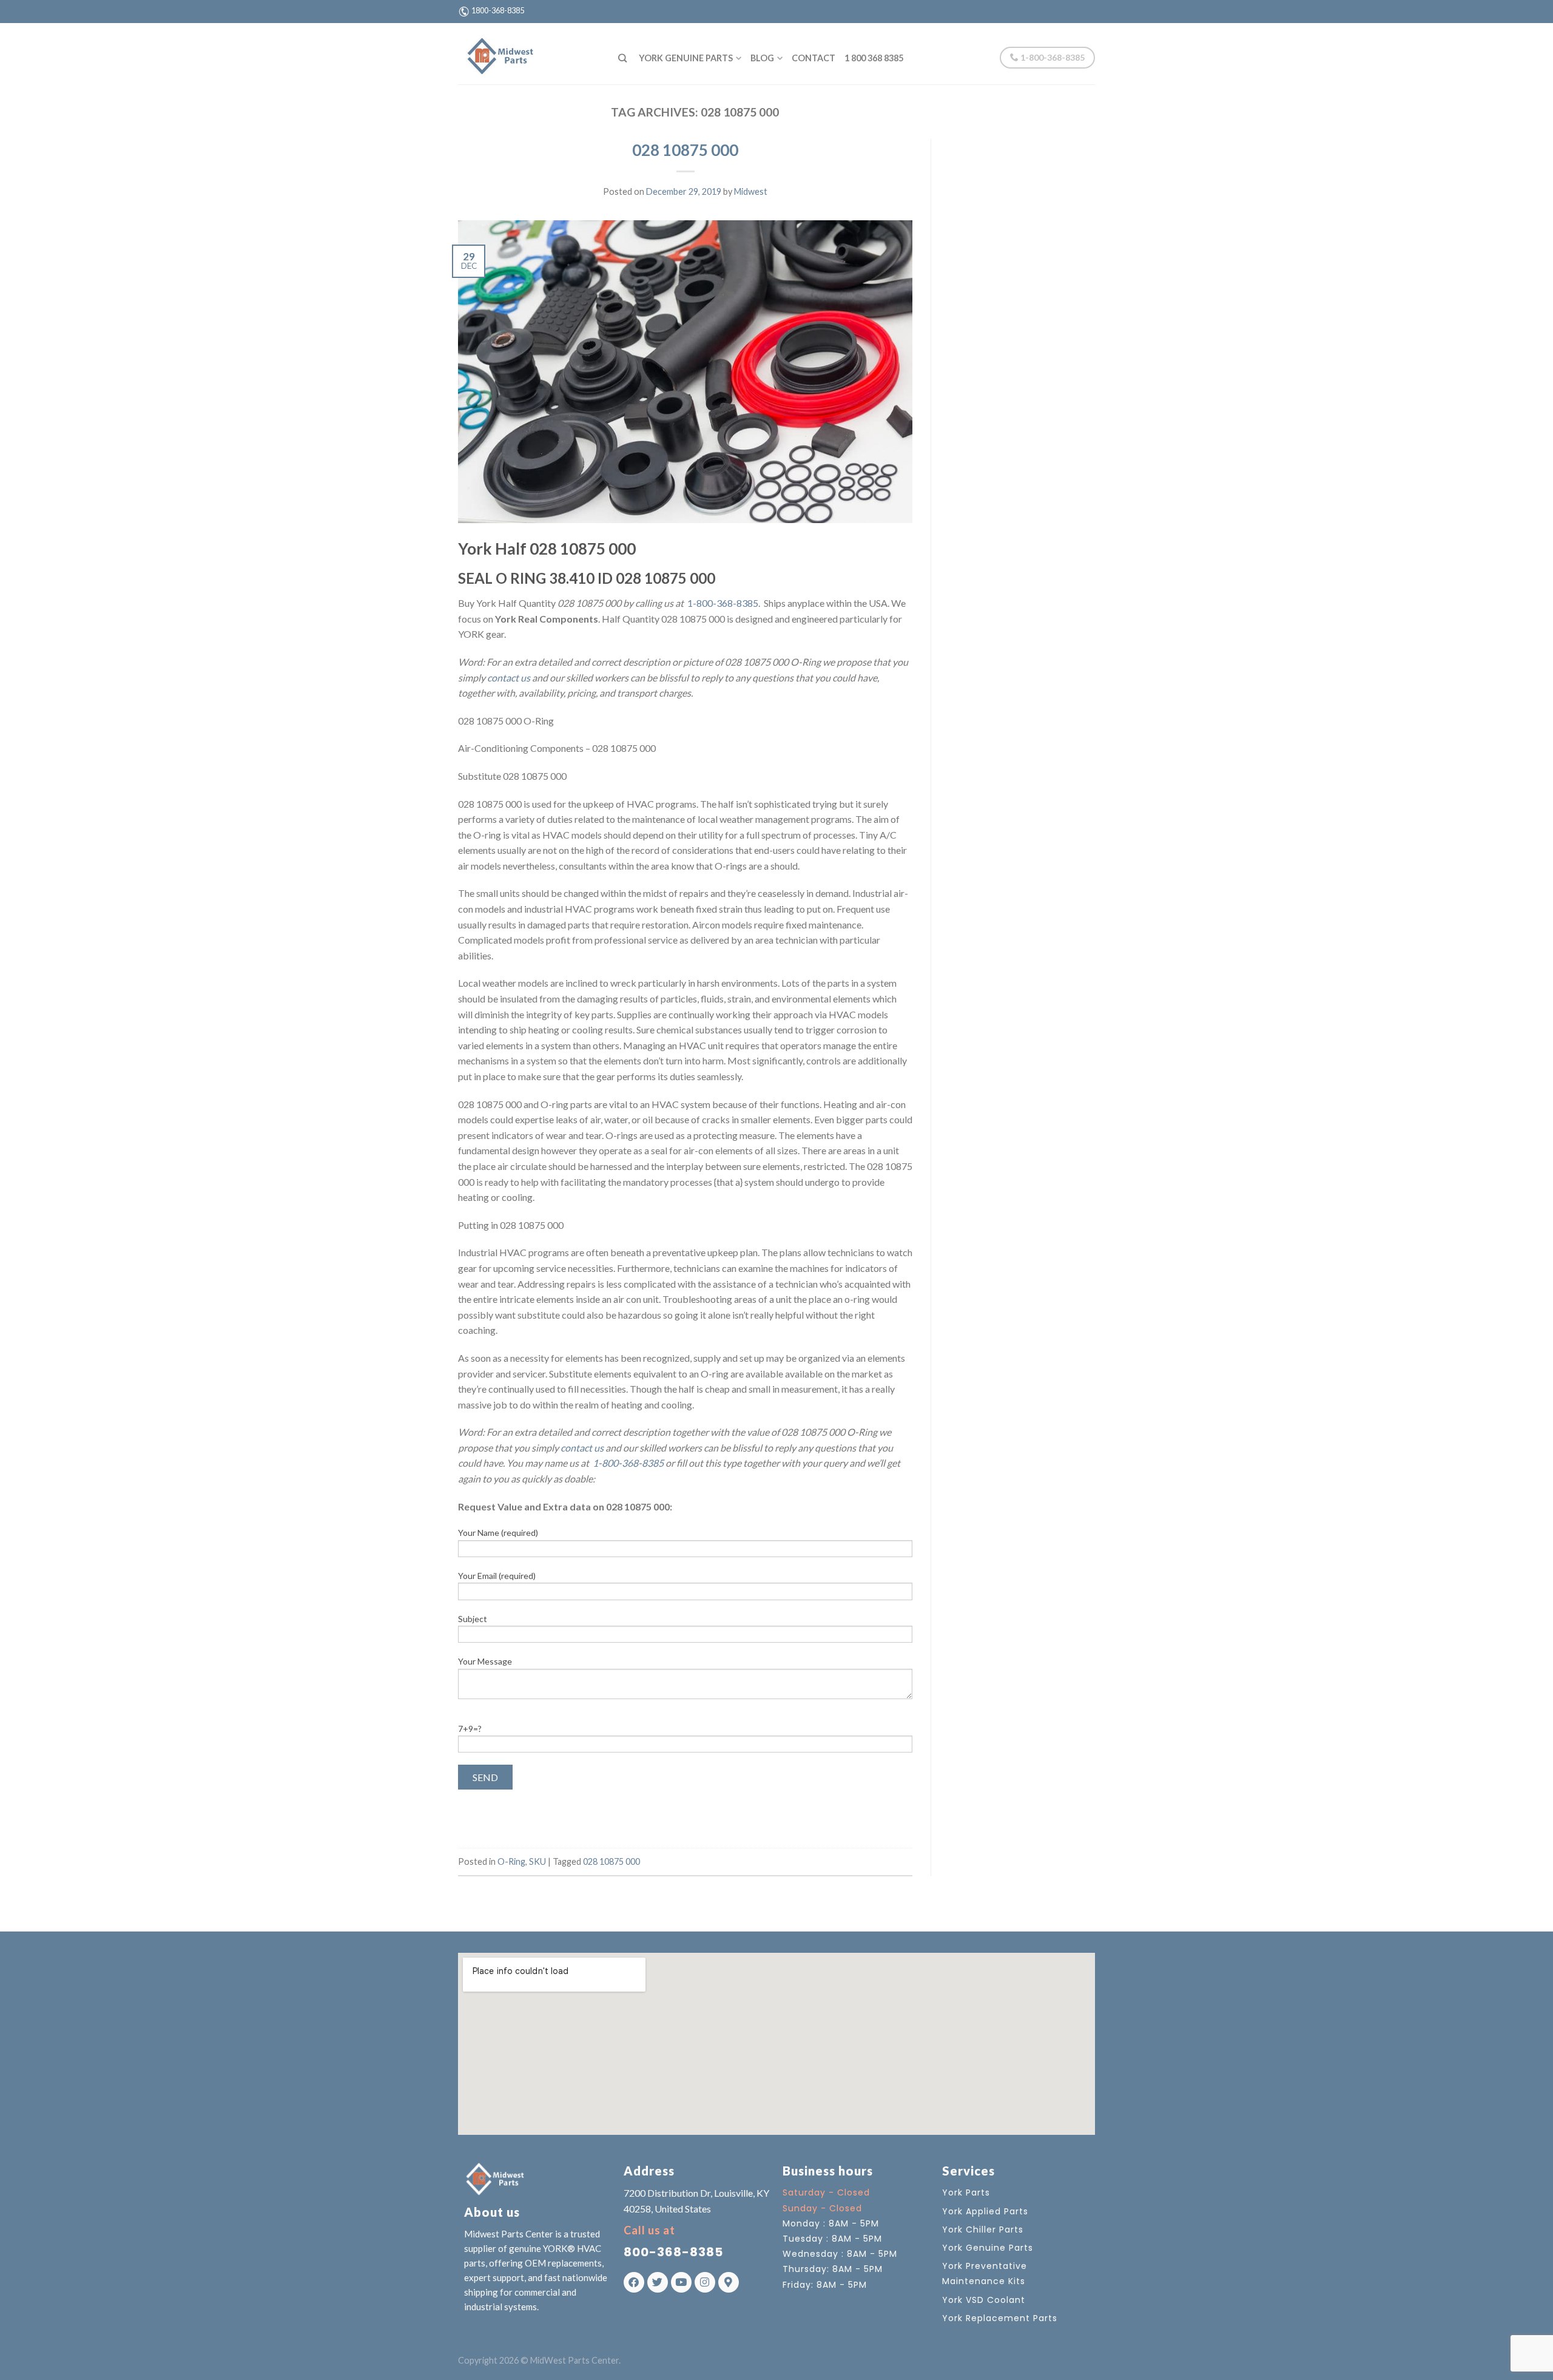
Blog (762, 58)
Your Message (485, 1661)
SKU (537, 1861)
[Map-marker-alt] (729, 2282)
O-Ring (511, 1861)
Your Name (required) (498, 1533)
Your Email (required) (497, 1576)
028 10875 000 (685, 150)
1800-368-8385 (498, 10)
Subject (473, 1619)
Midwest (751, 191)
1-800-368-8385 (1052, 57)
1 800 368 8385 (874, 58)
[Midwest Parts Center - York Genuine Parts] (529, 53)
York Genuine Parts (686, 58)
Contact (814, 58)
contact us (509, 678)
